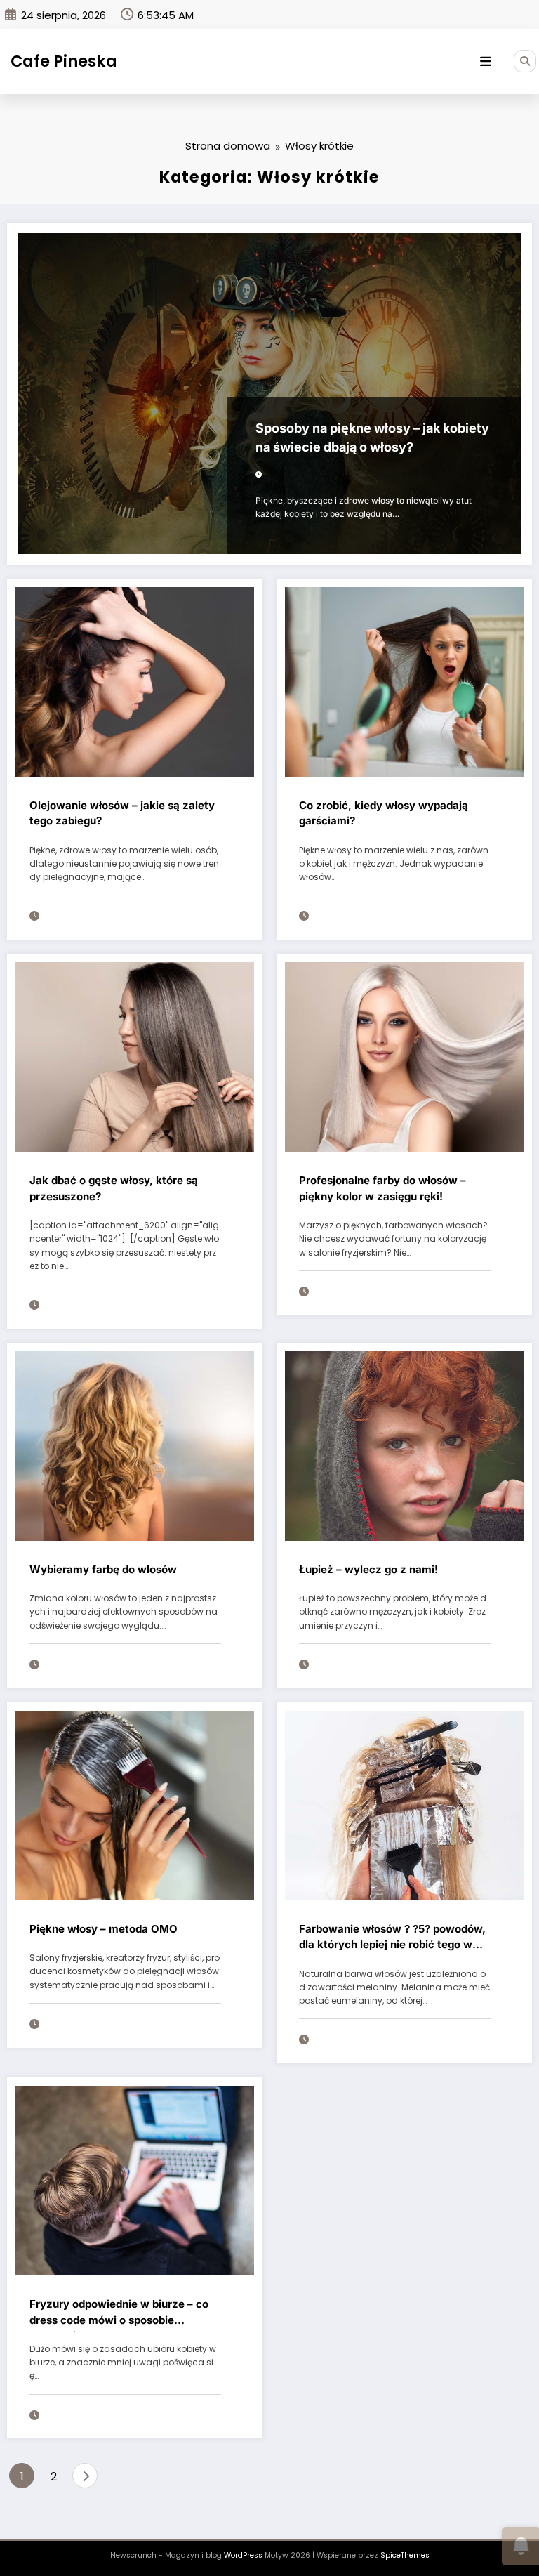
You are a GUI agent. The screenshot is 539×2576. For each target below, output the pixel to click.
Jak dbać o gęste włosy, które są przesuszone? (114, 1188)
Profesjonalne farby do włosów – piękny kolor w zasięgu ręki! (382, 1188)
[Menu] (486, 62)
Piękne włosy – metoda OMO (104, 1929)
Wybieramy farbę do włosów (103, 1569)
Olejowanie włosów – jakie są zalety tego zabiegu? (122, 813)
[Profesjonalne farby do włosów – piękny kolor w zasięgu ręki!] (404, 1057)
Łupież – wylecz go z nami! (368, 1569)
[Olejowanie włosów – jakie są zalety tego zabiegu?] (135, 681)
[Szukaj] (525, 61)
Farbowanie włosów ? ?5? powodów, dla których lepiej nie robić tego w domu (392, 1939)
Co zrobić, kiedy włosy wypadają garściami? (384, 813)
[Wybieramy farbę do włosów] (135, 1445)
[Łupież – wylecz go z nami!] (404, 1445)
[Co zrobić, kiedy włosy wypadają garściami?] (404, 681)
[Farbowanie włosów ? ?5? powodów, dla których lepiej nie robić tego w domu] (404, 1805)
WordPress (243, 2555)
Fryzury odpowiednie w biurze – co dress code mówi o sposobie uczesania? (119, 2314)
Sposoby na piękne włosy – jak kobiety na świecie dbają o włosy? (372, 438)
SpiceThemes (405, 2555)
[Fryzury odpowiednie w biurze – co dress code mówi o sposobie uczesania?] (135, 2180)
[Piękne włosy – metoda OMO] (135, 1805)
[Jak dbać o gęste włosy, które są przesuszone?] (135, 1057)
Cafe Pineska (64, 61)
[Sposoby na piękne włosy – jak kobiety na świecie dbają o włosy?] (269, 394)
